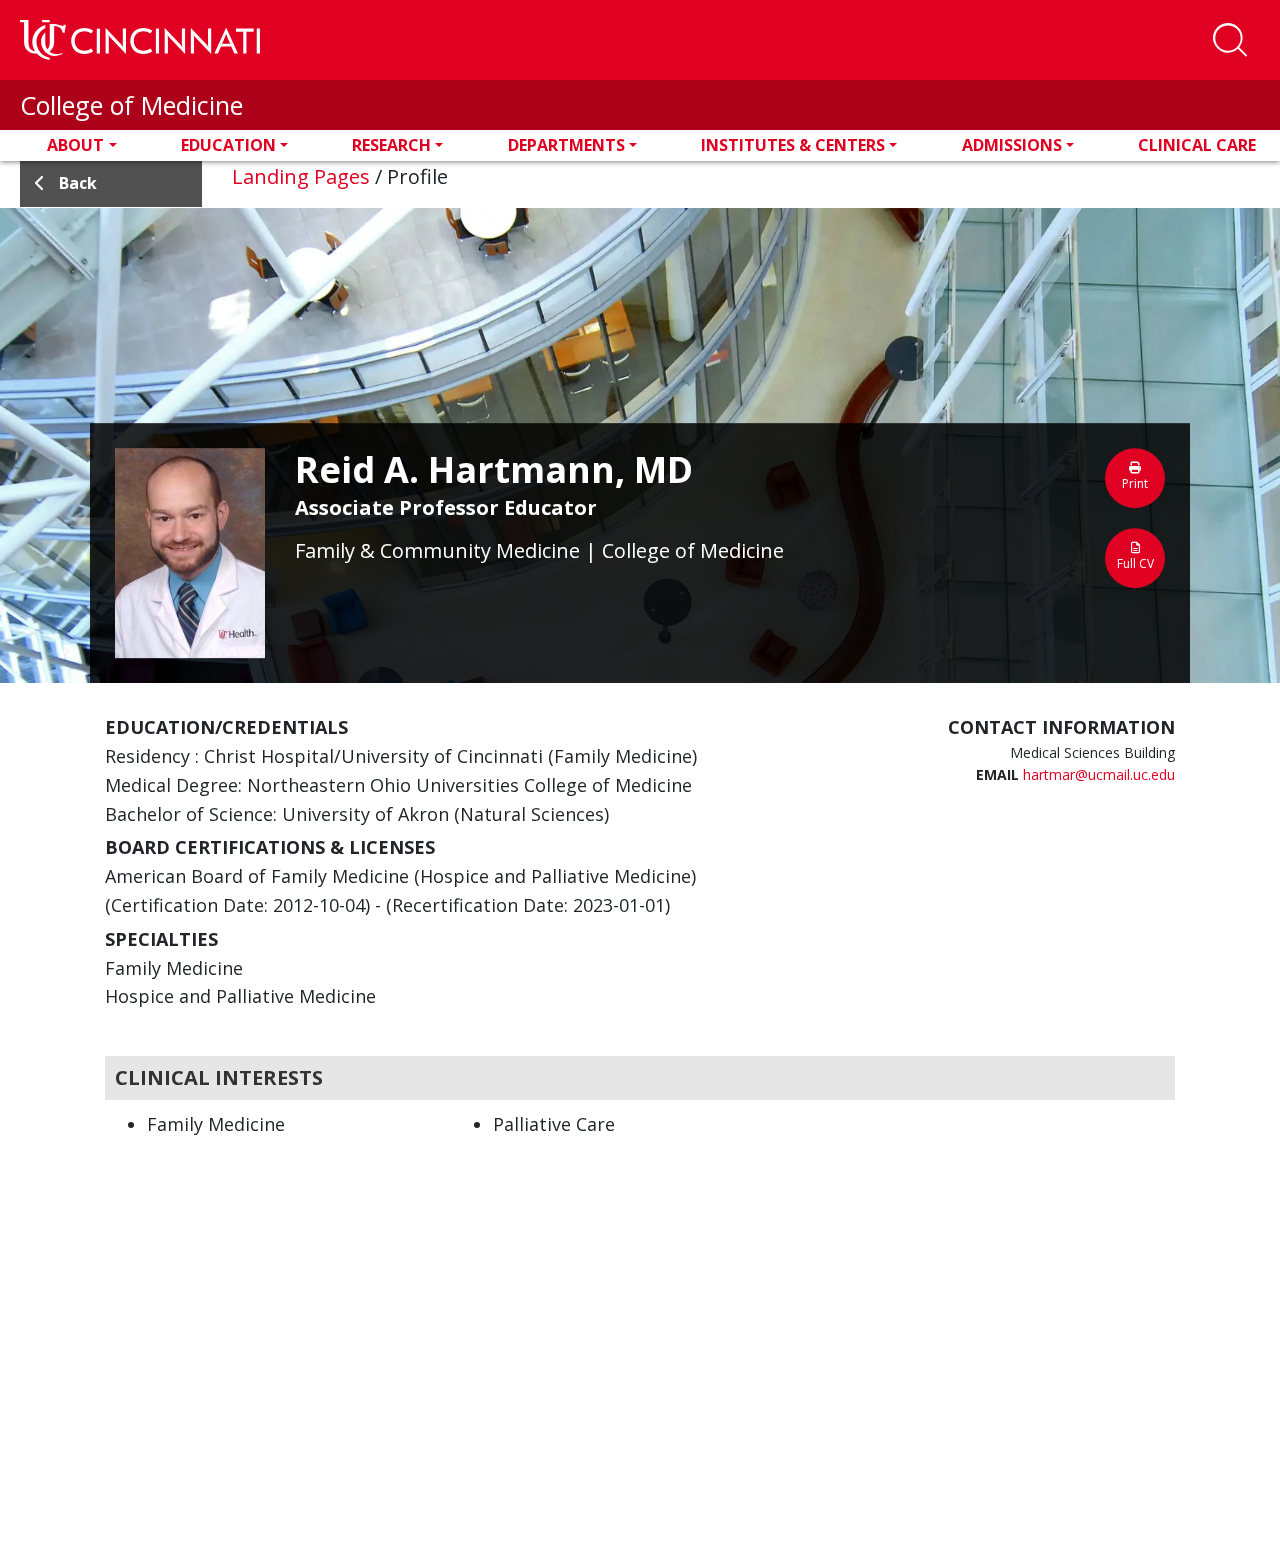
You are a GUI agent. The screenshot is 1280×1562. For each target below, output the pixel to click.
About (75, 145)
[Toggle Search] (1230, 40)
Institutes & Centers (793, 145)
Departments (566, 145)
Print (1135, 483)
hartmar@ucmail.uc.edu (1099, 774)
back (78, 183)
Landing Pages (301, 176)
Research (391, 145)
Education (228, 145)
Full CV (1135, 563)
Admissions (1012, 145)
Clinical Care (1197, 145)
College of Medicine (131, 105)
